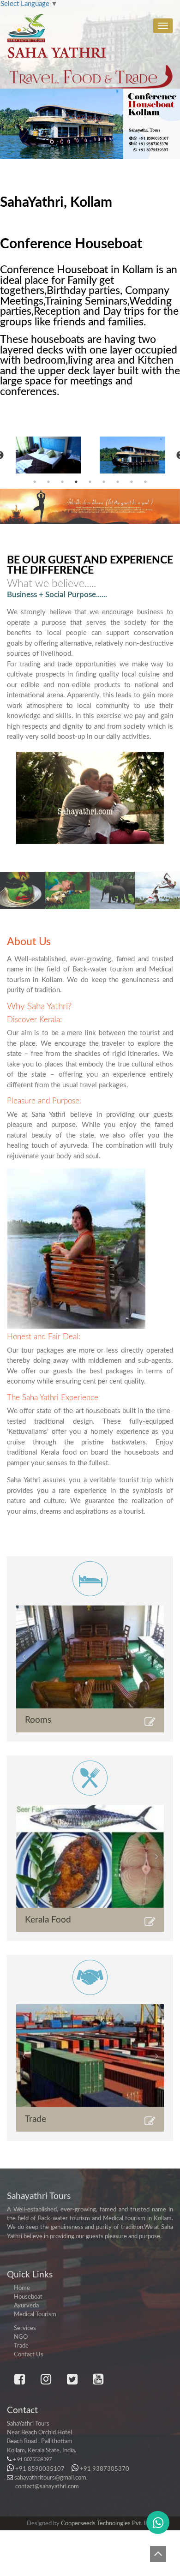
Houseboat (28, 2297)
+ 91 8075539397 (32, 2459)
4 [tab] (76, 482)
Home (22, 2288)
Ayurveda (26, 2306)
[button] (24, 798)
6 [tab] (104, 482)
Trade (21, 2346)
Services (25, 2328)
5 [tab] (90, 482)
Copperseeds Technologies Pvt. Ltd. (107, 2523)
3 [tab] (62, 482)
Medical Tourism (35, 2314)
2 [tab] (48, 482)
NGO (21, 2337)
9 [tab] (145, 482)
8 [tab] (132, 482)
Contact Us (29, 2354)
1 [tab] (35, 482)
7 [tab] (118, 482)
